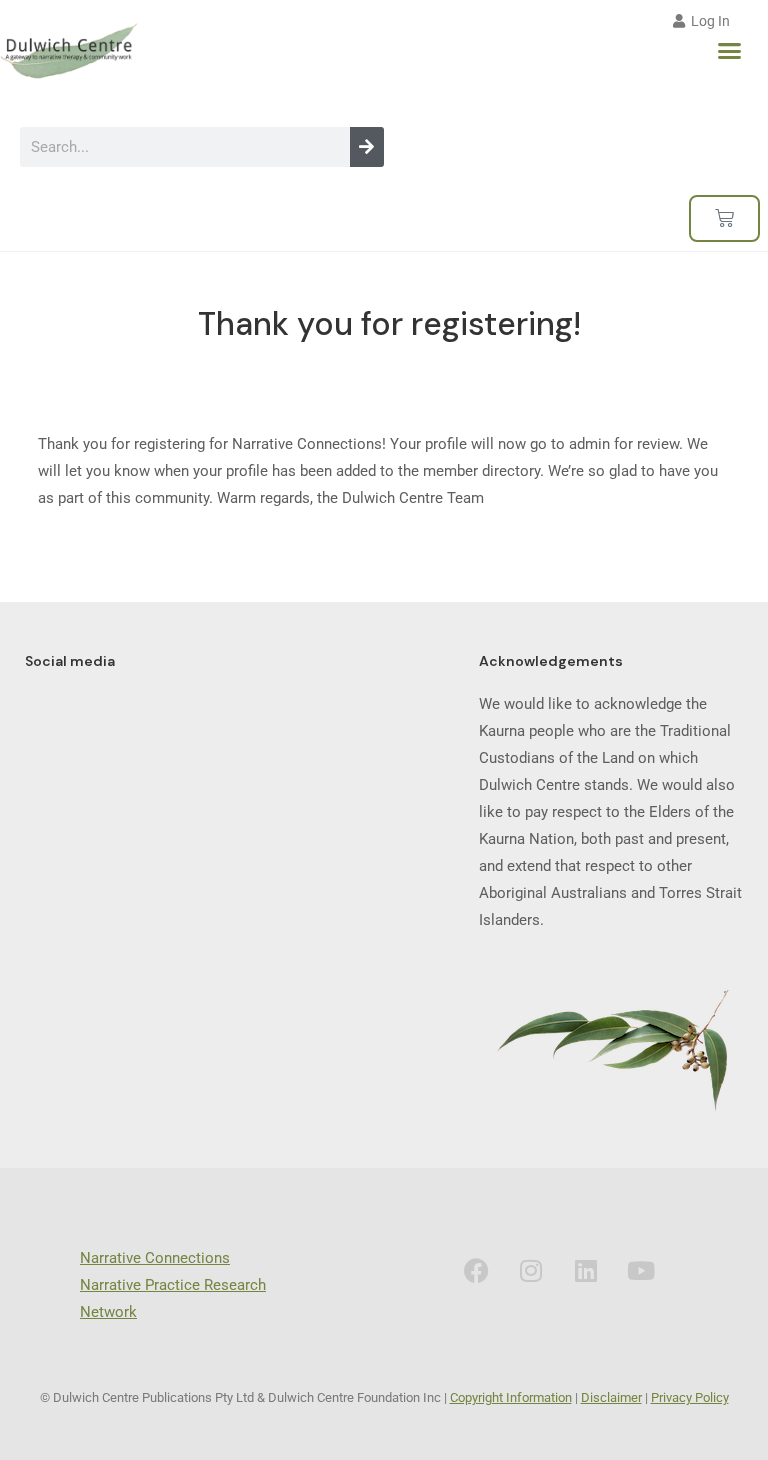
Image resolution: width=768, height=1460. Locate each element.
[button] (730, 51)
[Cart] (724, 218)
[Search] (367, 147)
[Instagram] (531, 1270)
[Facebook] (476, 1270)
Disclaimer (611, 1397)
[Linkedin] (586, 1270)
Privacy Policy (690, 1397)
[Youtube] (641, 1270)
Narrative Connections (155, 1258)
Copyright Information (511, 1397)
